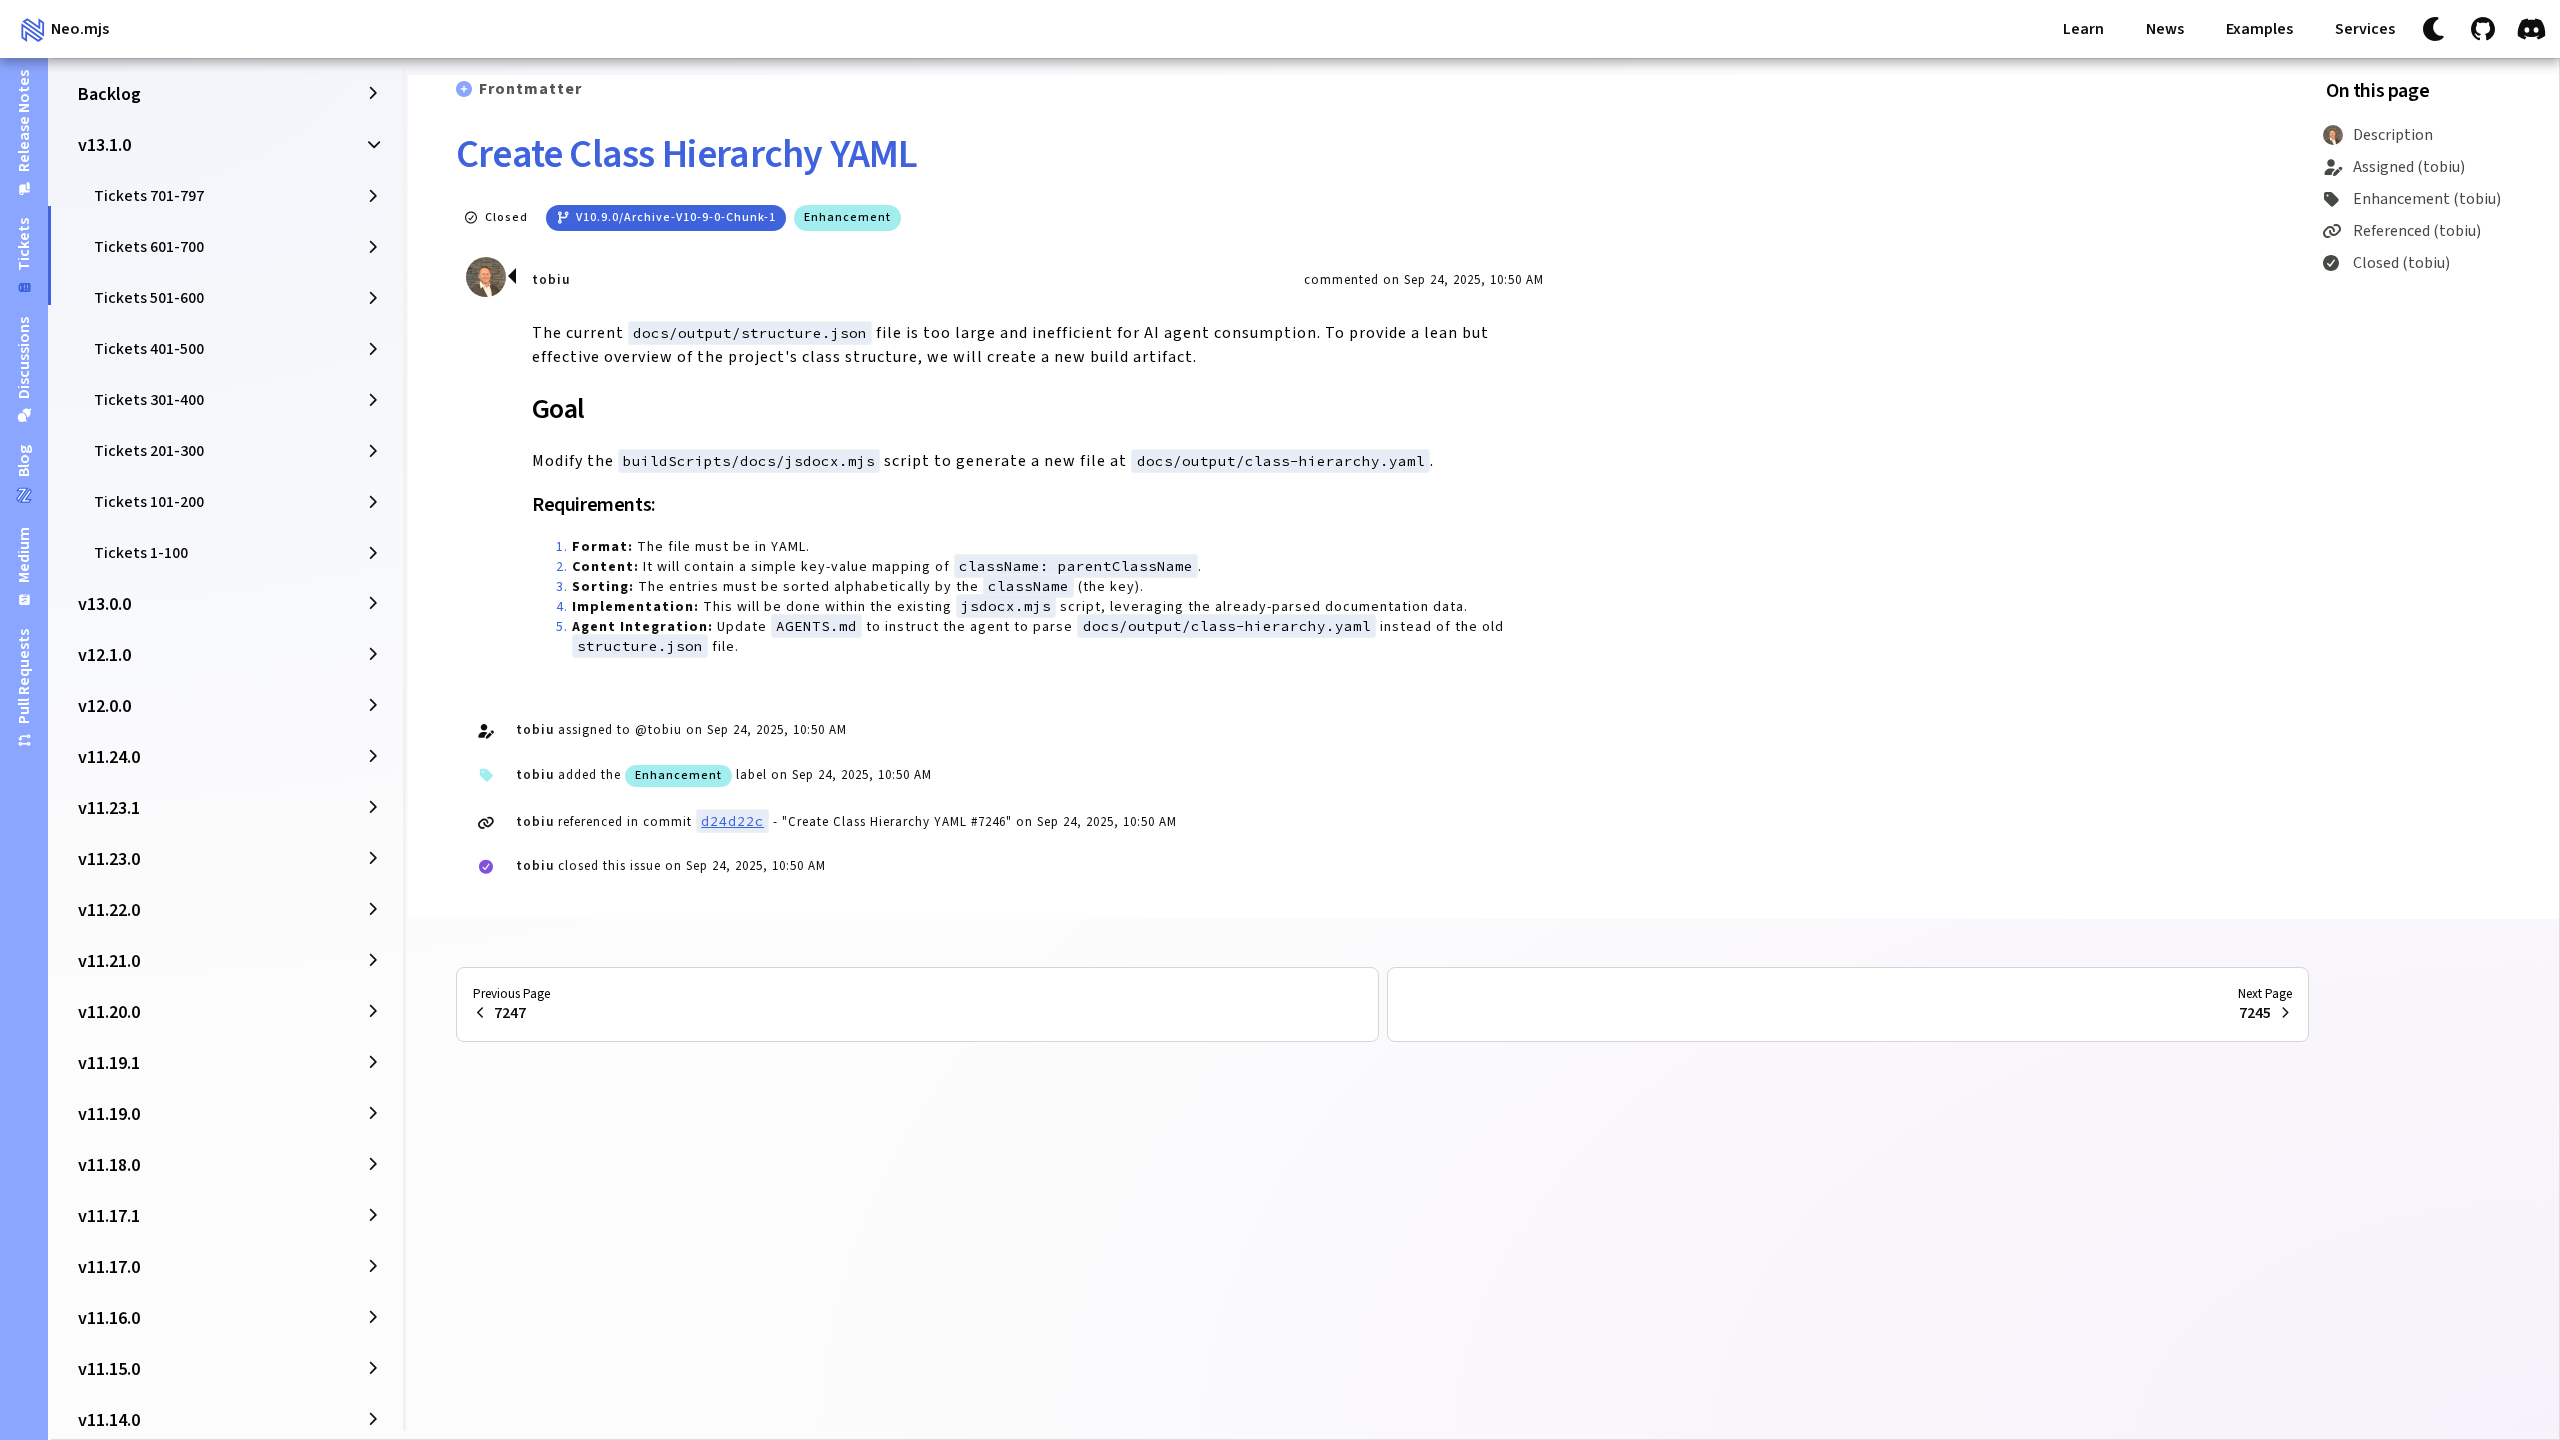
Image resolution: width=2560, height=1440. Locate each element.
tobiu (551, 280)
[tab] (24, 132)
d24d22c (732, 821)
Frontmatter (530, 89)
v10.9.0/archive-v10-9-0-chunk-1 (676, 217)
